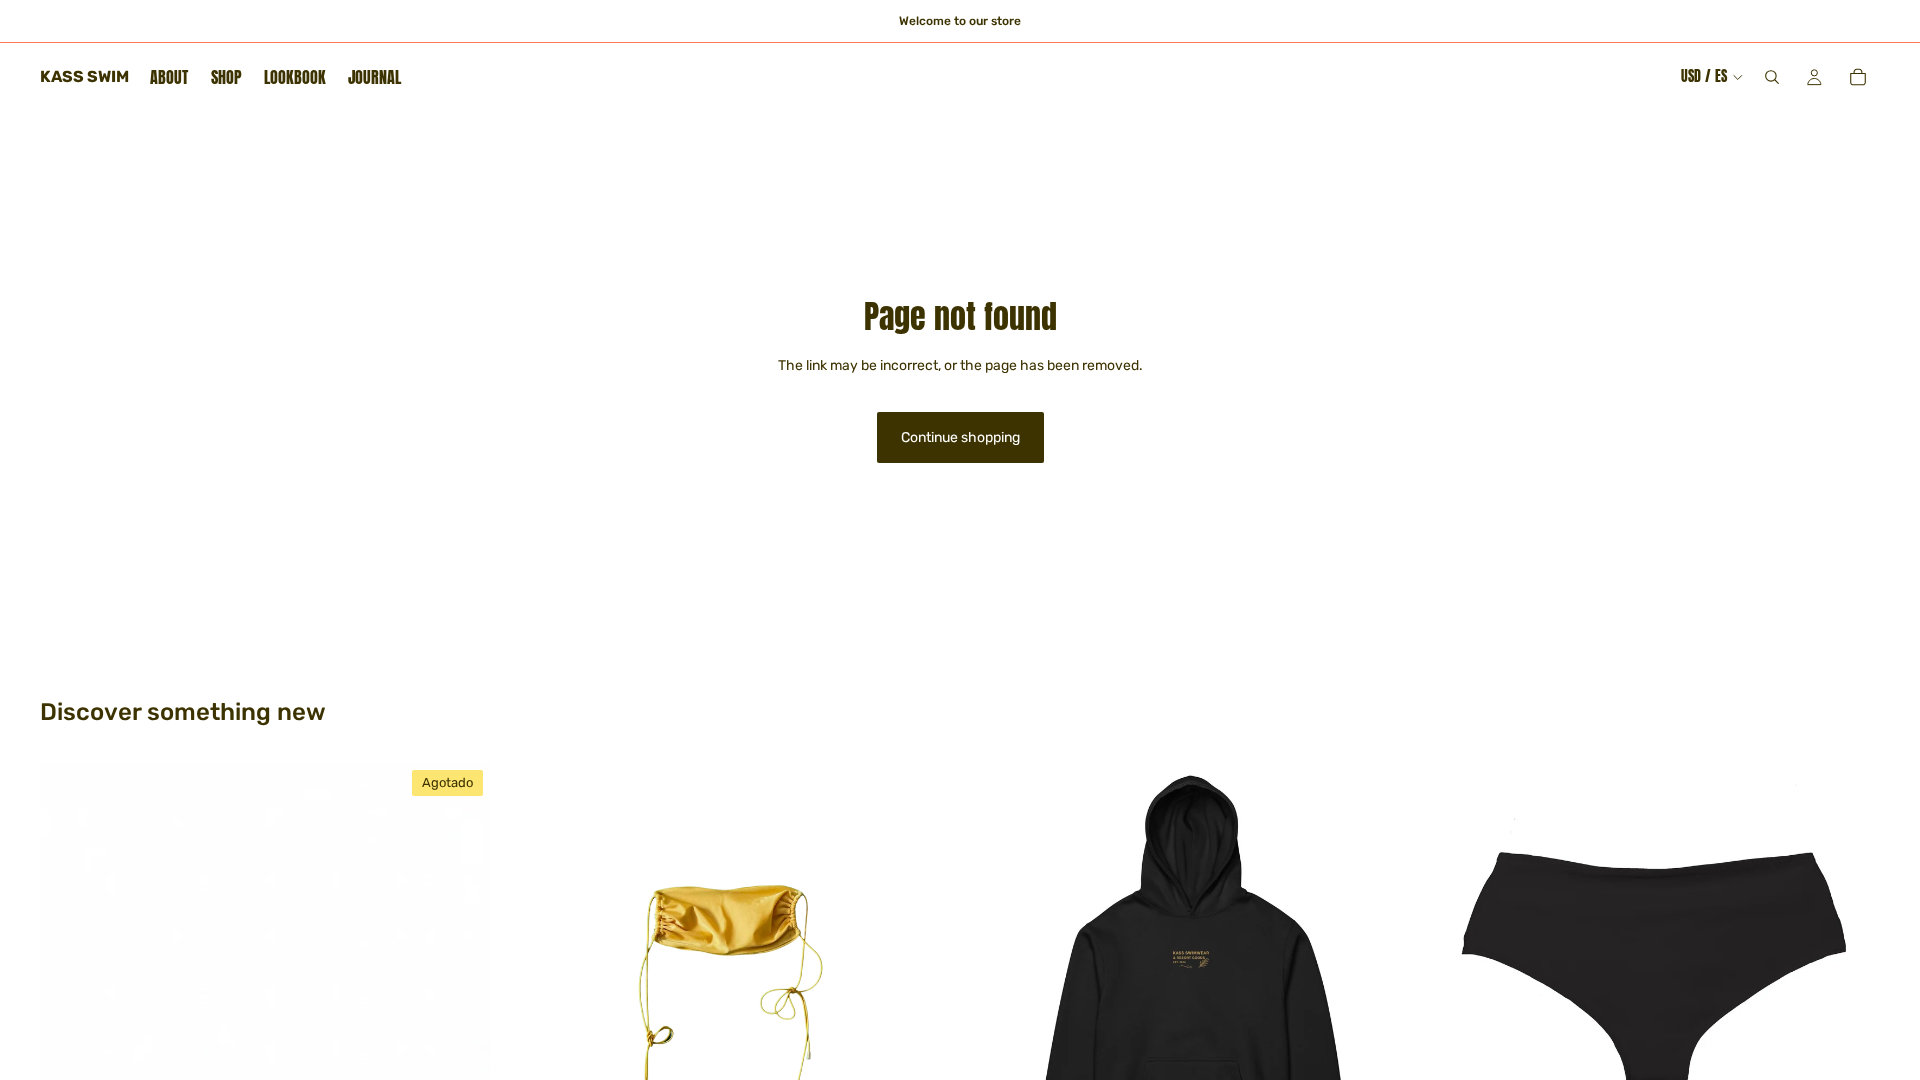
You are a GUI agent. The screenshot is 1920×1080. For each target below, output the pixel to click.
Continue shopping (960, 437)
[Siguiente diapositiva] (924, 987)
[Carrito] (1858, 77)
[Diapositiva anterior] (533, 987)
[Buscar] (1772, 77)
